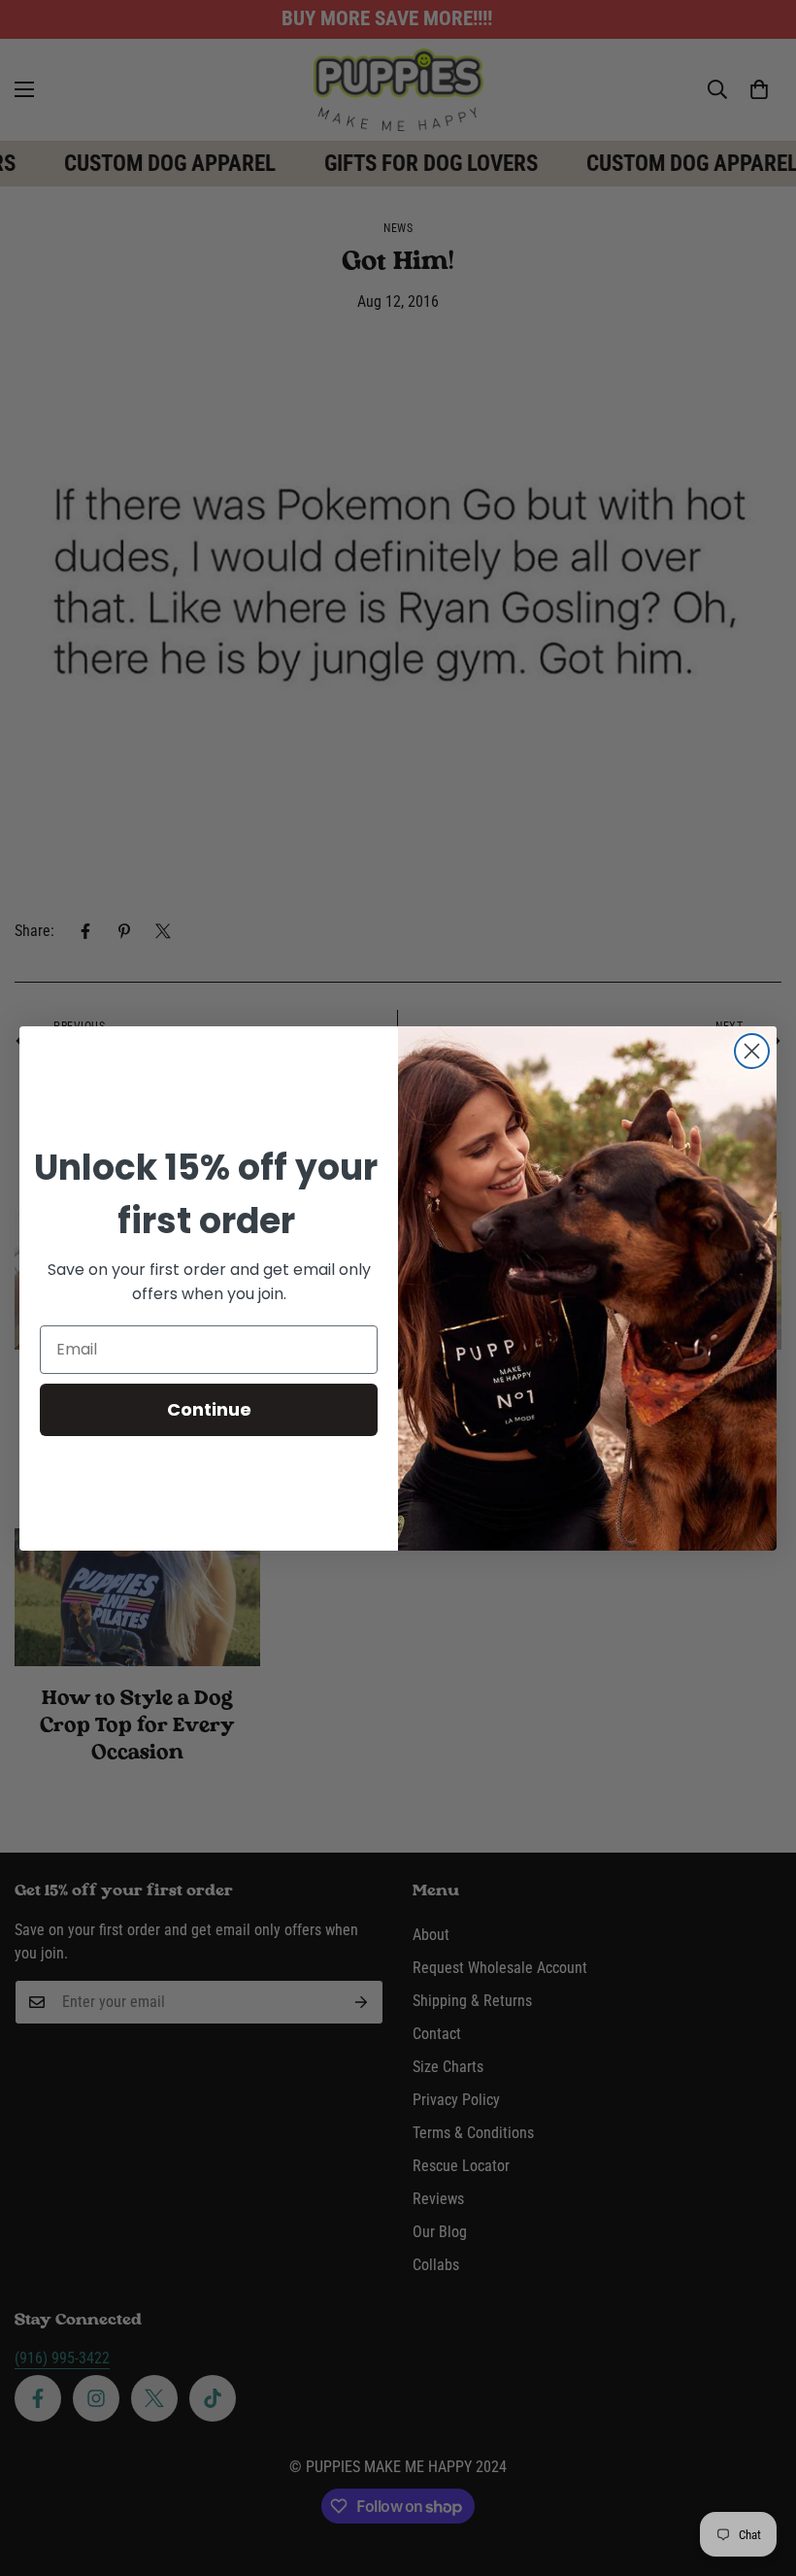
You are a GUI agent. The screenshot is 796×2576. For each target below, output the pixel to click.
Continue (209, 1409)
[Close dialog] (752, 1051)
